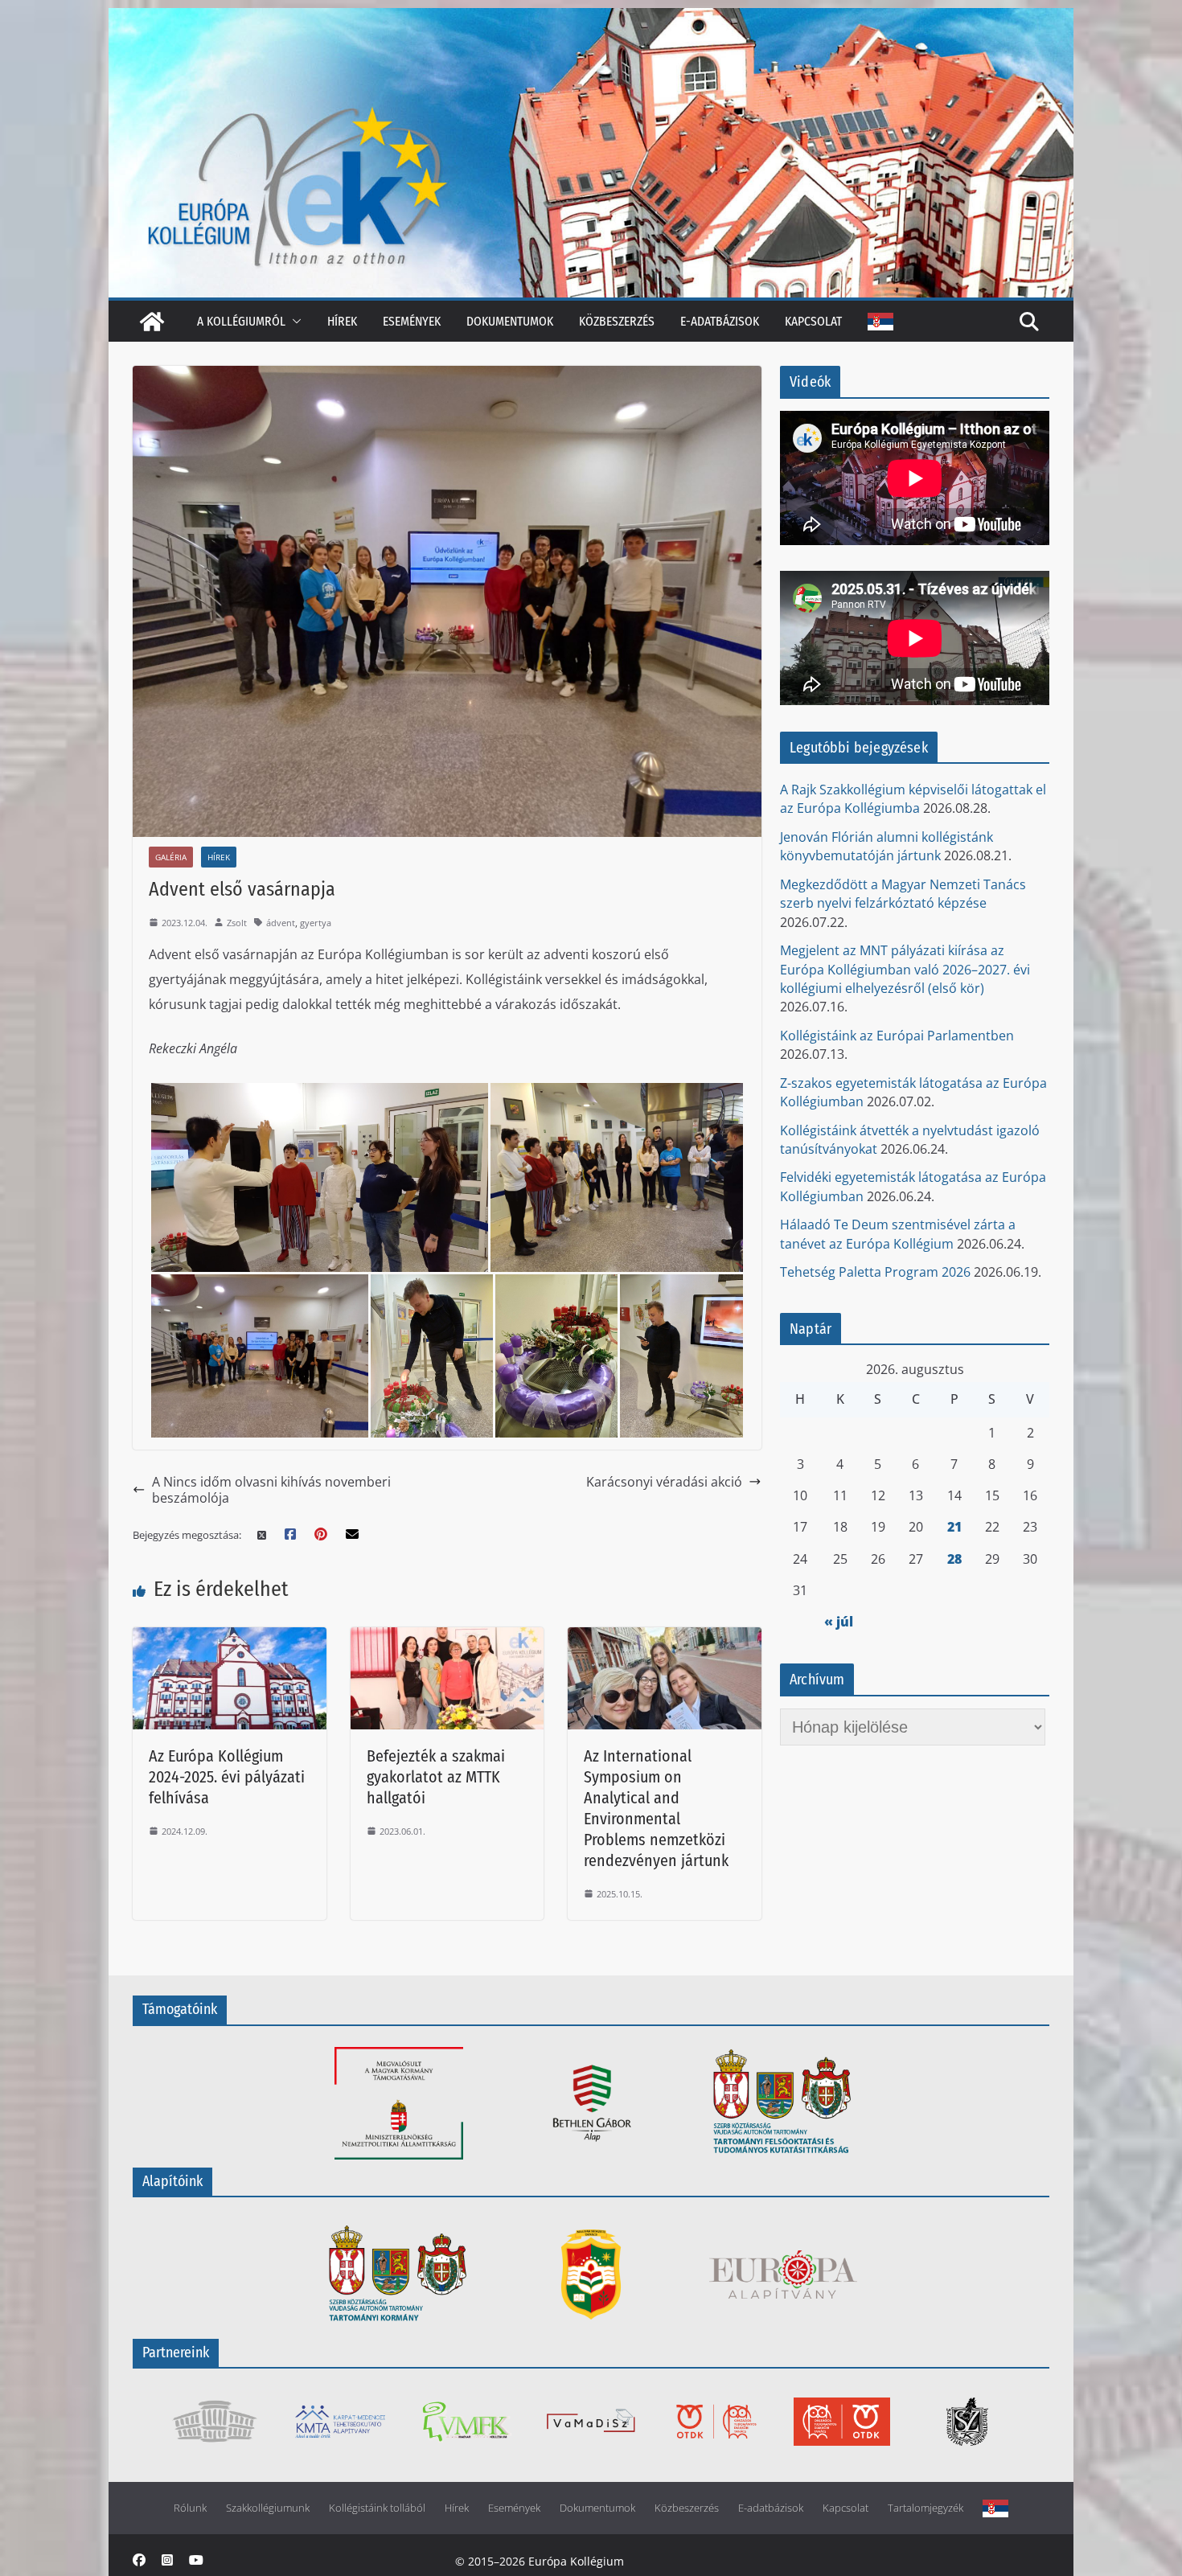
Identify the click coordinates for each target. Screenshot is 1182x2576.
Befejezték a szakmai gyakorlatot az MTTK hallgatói (436, 1777)
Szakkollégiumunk (268, 2508)
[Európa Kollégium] (152, 322)
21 (954, 1527)
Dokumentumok (510, 321)
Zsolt (237, 923)
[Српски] (880, 322)
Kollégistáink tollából (377, 2508)
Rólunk (190, 2508)
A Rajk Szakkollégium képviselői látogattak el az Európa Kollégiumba (913, 799)
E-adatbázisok (720, 321)
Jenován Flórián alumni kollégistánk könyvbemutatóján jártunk (886, 846)
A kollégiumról (241, 321)
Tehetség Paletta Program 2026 (875, 1272)
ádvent (281, 923)
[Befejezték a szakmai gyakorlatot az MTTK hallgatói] (447, 1637)
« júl (839, 1622)
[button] (293, 321)
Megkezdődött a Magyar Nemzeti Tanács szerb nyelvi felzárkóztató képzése (903, 894)
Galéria (171, 857)
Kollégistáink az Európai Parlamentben (897, 1036)
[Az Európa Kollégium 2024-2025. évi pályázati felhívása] (230, 1637)
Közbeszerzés (617, 321)
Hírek (342, 321)
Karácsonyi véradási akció (664, 1482)
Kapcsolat (813, 321)
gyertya (316, 923)
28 (954, 1559)
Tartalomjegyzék (925, 2508)
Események (412, 321)
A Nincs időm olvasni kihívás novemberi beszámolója (271, 1490)
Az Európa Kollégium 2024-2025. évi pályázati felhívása (227, 1777)
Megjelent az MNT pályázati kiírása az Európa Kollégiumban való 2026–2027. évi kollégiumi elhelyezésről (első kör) (905, 969)
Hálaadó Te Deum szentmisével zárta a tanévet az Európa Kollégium (898, 1234)
